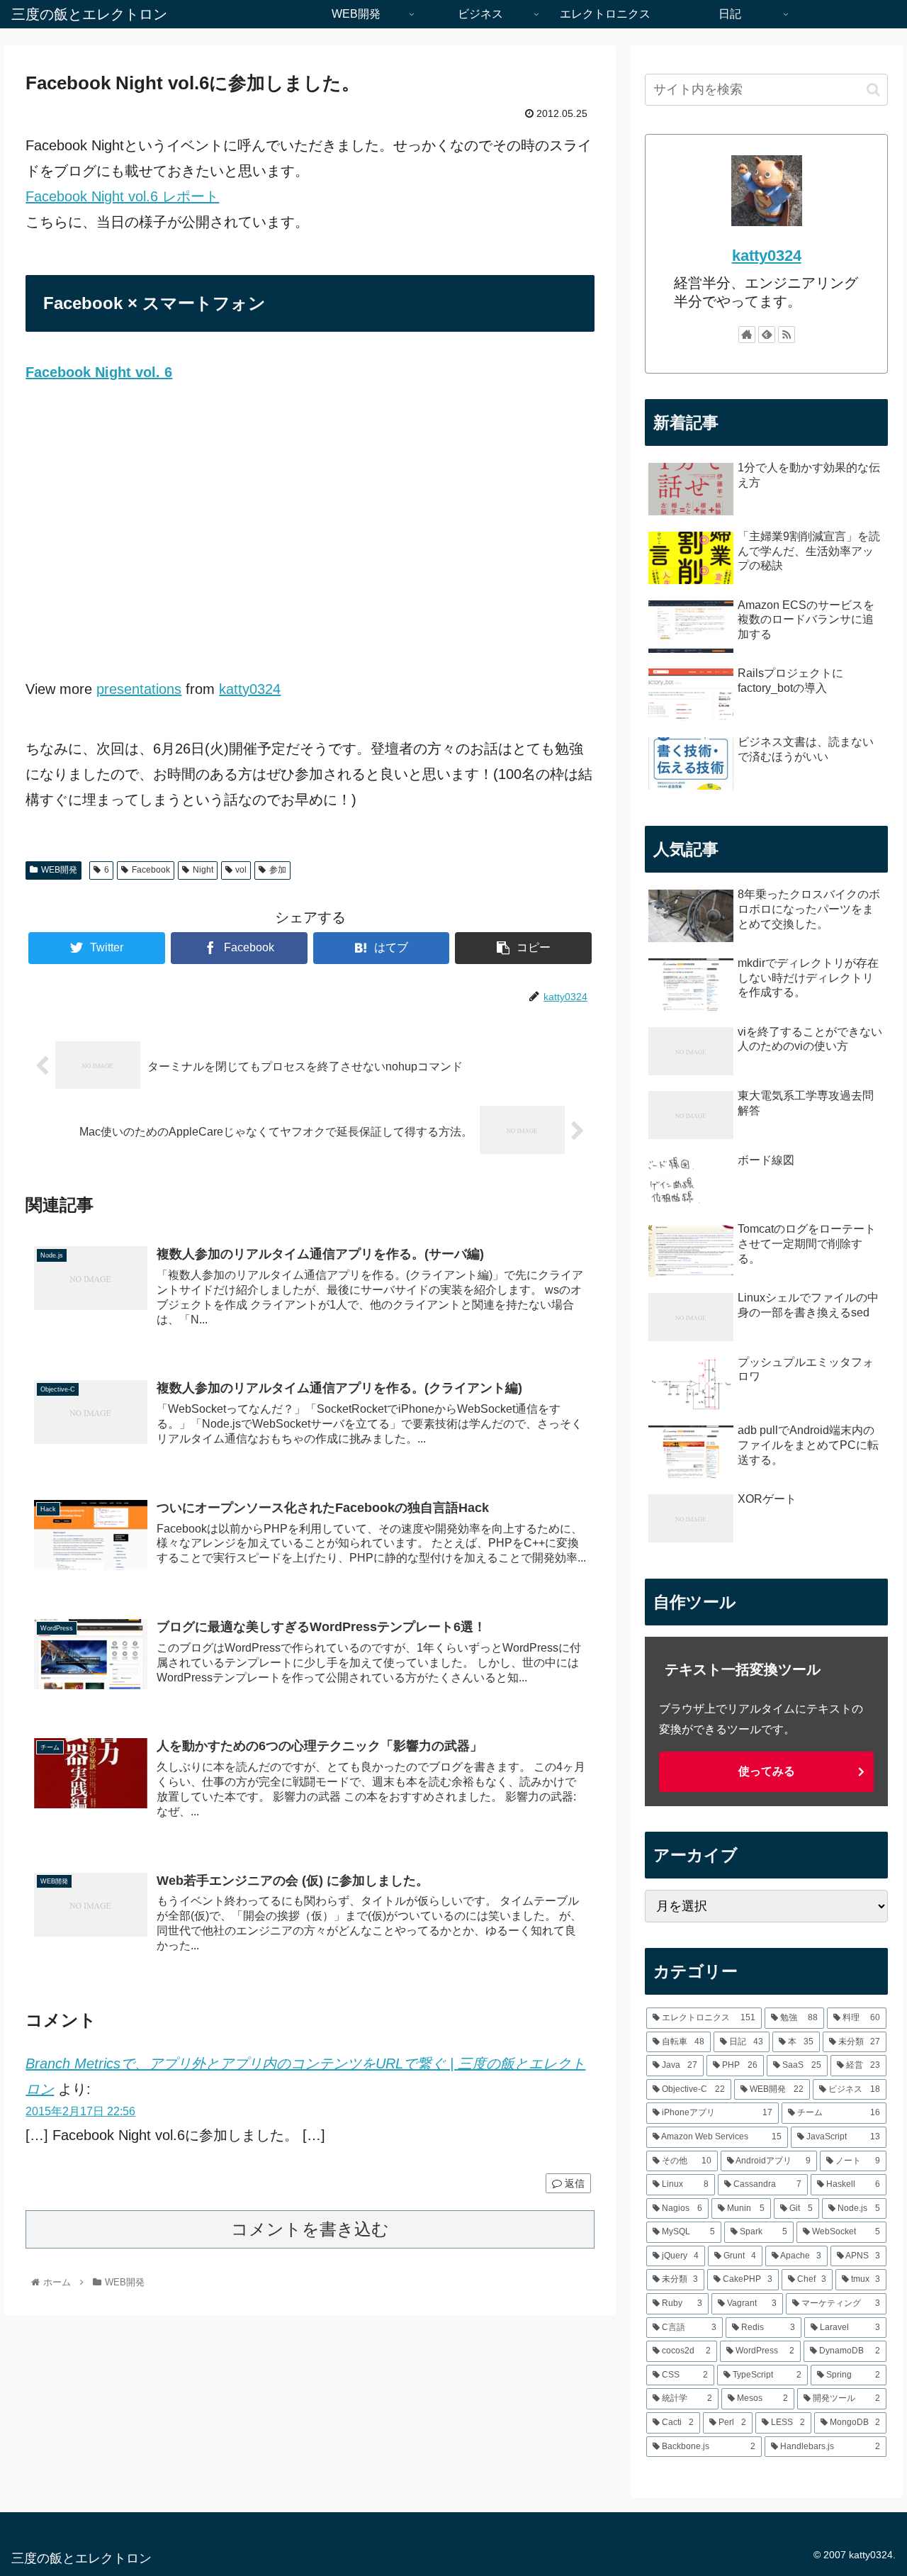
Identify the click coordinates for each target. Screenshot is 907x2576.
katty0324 (250, 689)
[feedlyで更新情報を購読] (767, 335)
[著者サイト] (747, 335)
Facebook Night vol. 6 (99, 372)
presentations (139, 689)
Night (203, 870)
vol (241, 870)
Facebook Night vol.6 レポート (122, 196)
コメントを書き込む (310, 2229)
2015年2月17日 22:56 (80, 2111)
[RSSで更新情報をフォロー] (787, 335)
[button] (873, 90)
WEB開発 (59, 870)
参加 (278, 870)
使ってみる (767, 1771)
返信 (573, 2183)
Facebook (151, 870)
